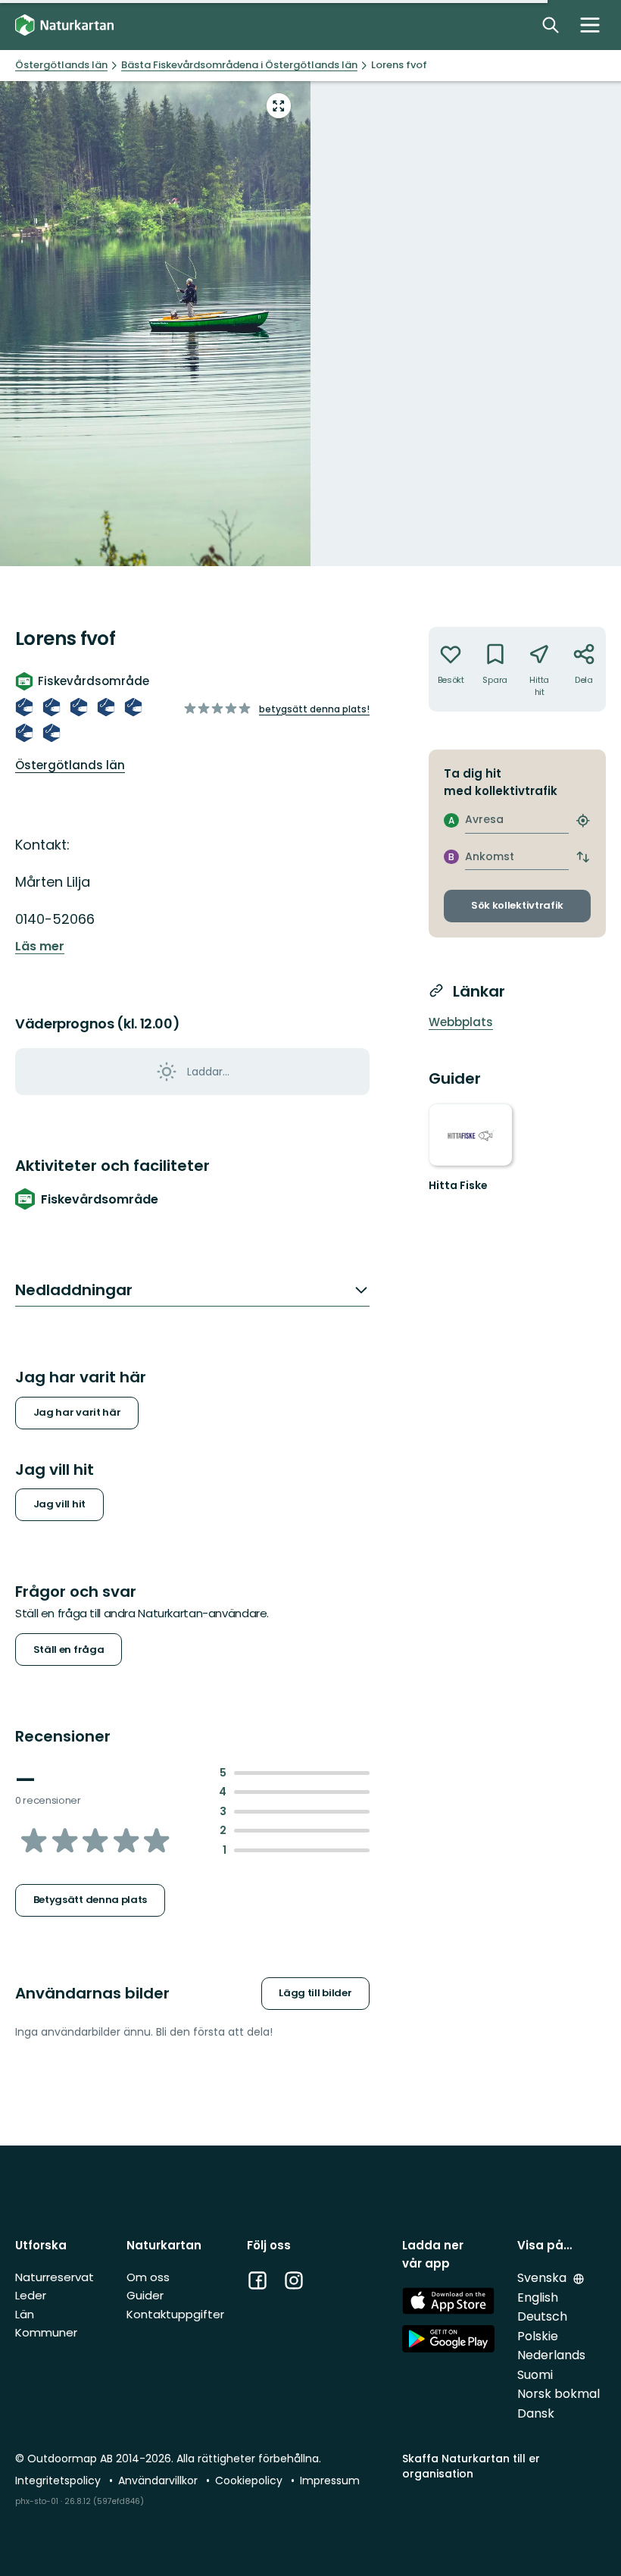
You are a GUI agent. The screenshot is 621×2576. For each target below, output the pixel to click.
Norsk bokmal (559, 2394)
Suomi (535, 2375)
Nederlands (551, 2355)
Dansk (536, 2413)
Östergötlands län (70, 765)
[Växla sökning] (551, 25)
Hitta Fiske (458, 1185)
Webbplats (461, 1022)
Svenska (543, 2278)
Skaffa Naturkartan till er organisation (471, 2466)
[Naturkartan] (64, 25)
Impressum (330, 2481)
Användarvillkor (159, 2481)
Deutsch (542, 2316)
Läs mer (40, 947)
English (538, 2297)
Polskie (538, 2336)
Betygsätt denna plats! (314, 709)
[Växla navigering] (590, 25)
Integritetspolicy (59, 2481)
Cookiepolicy (250, 2481)
